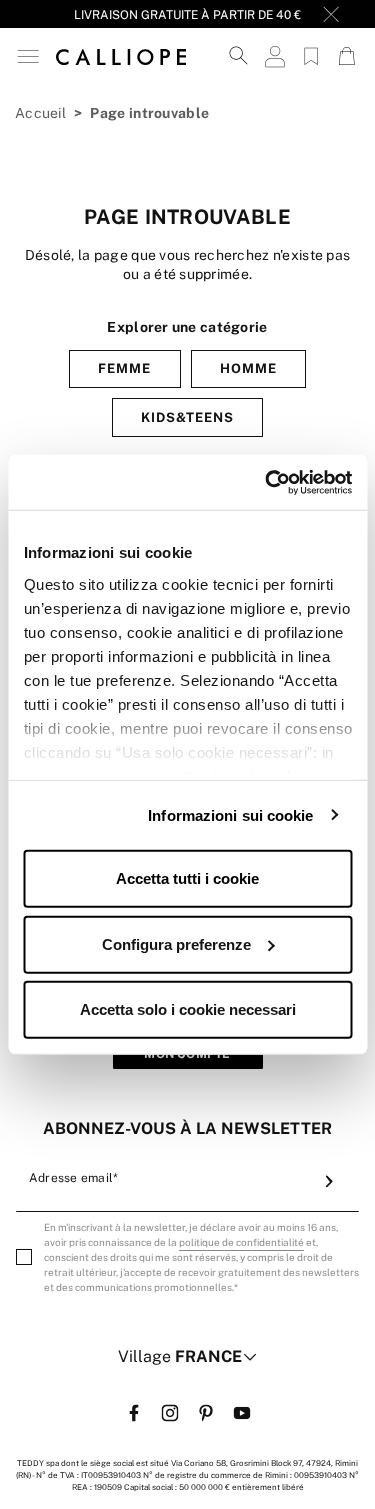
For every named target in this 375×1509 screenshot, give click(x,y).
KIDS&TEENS (187, 417)
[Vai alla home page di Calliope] (121, 56)
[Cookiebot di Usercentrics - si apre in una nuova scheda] (267, 482)
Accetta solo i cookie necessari (188, 1009)
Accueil (40, 113)
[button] (28, 56)
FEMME (124, 368)
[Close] (331, 14)
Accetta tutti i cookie (187, 878)
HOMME (248, 368)
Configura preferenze (176, 943)
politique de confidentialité (241, 1242)
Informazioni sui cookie (230, 814)
